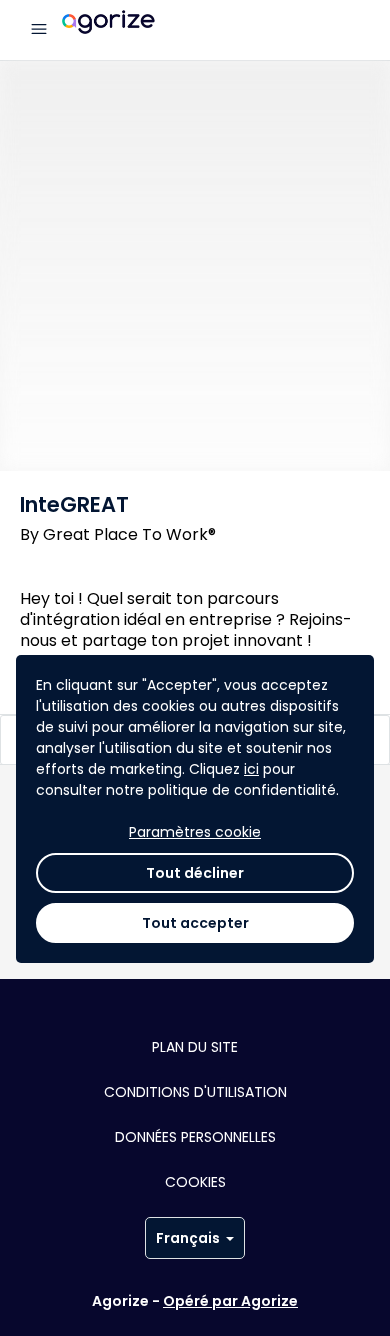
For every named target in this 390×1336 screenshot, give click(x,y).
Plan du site (195, 1047)
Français (188, 1238)
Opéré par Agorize (230, 1301)
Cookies (195, 1182)
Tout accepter (195, 923)
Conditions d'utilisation (195, 1092)
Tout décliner (195, 873)
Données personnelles (195, 1137)
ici (251, 769)
